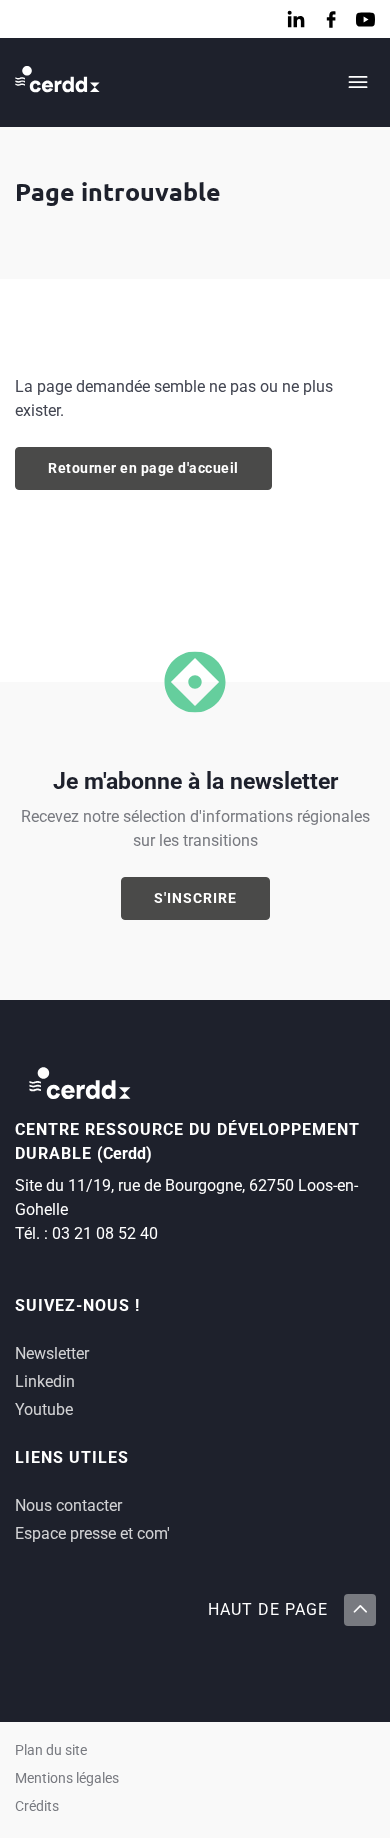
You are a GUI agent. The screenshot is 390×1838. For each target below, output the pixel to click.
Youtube (44, 1409)
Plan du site (51, 1750)
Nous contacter (68, 1505)
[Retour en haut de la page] (359, 1610)
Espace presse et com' (92, 1533)
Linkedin (45, 1381)
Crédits (37, 1806)
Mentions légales (67, 1778)
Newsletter (52, 1353)
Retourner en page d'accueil (143, 468)
